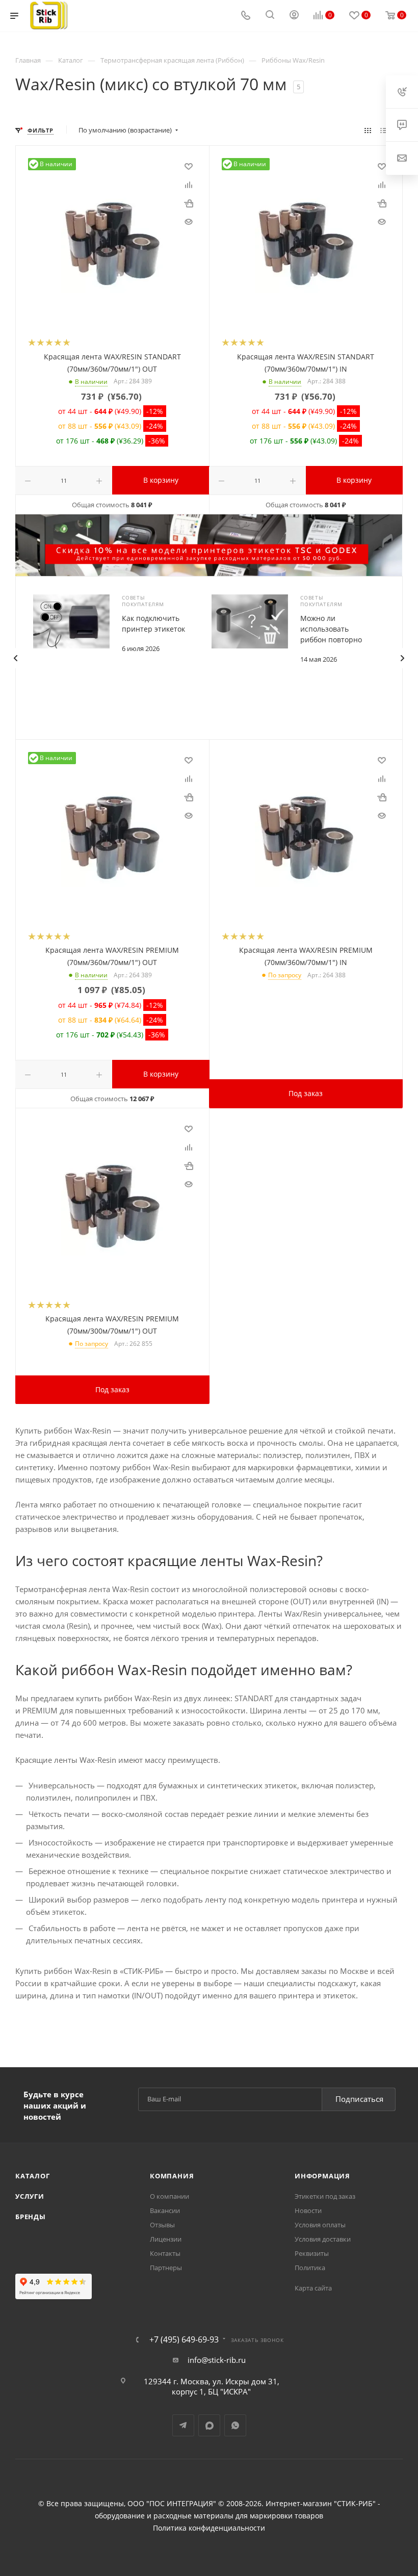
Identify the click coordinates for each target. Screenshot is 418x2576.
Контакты (165, 2253)
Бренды (31, 2217)
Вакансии (165, 2210)
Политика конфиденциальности (209, 2528)
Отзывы (162, 2225)
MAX (209, 2425)
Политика (310, 2268)
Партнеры (166, 2268)
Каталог (33, 2176)
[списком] (384, 130)
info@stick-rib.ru (217, 2360)
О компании (169, 2196)
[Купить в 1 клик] (189, 203)
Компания (172, 2176)
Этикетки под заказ (325, 2196)
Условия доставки (323, 2239)
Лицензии (166, 2239)
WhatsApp (235, 2425)
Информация (322, 2176)
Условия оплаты (320, 2225)
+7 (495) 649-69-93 (184, 2339)
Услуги (30, 2196)
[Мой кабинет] (294, 16)
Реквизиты (312, 2253)
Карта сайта (313, 2288)
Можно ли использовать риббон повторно (331, 629)
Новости (308, 2210)
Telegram (183, 2425)
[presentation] (15, 658)
